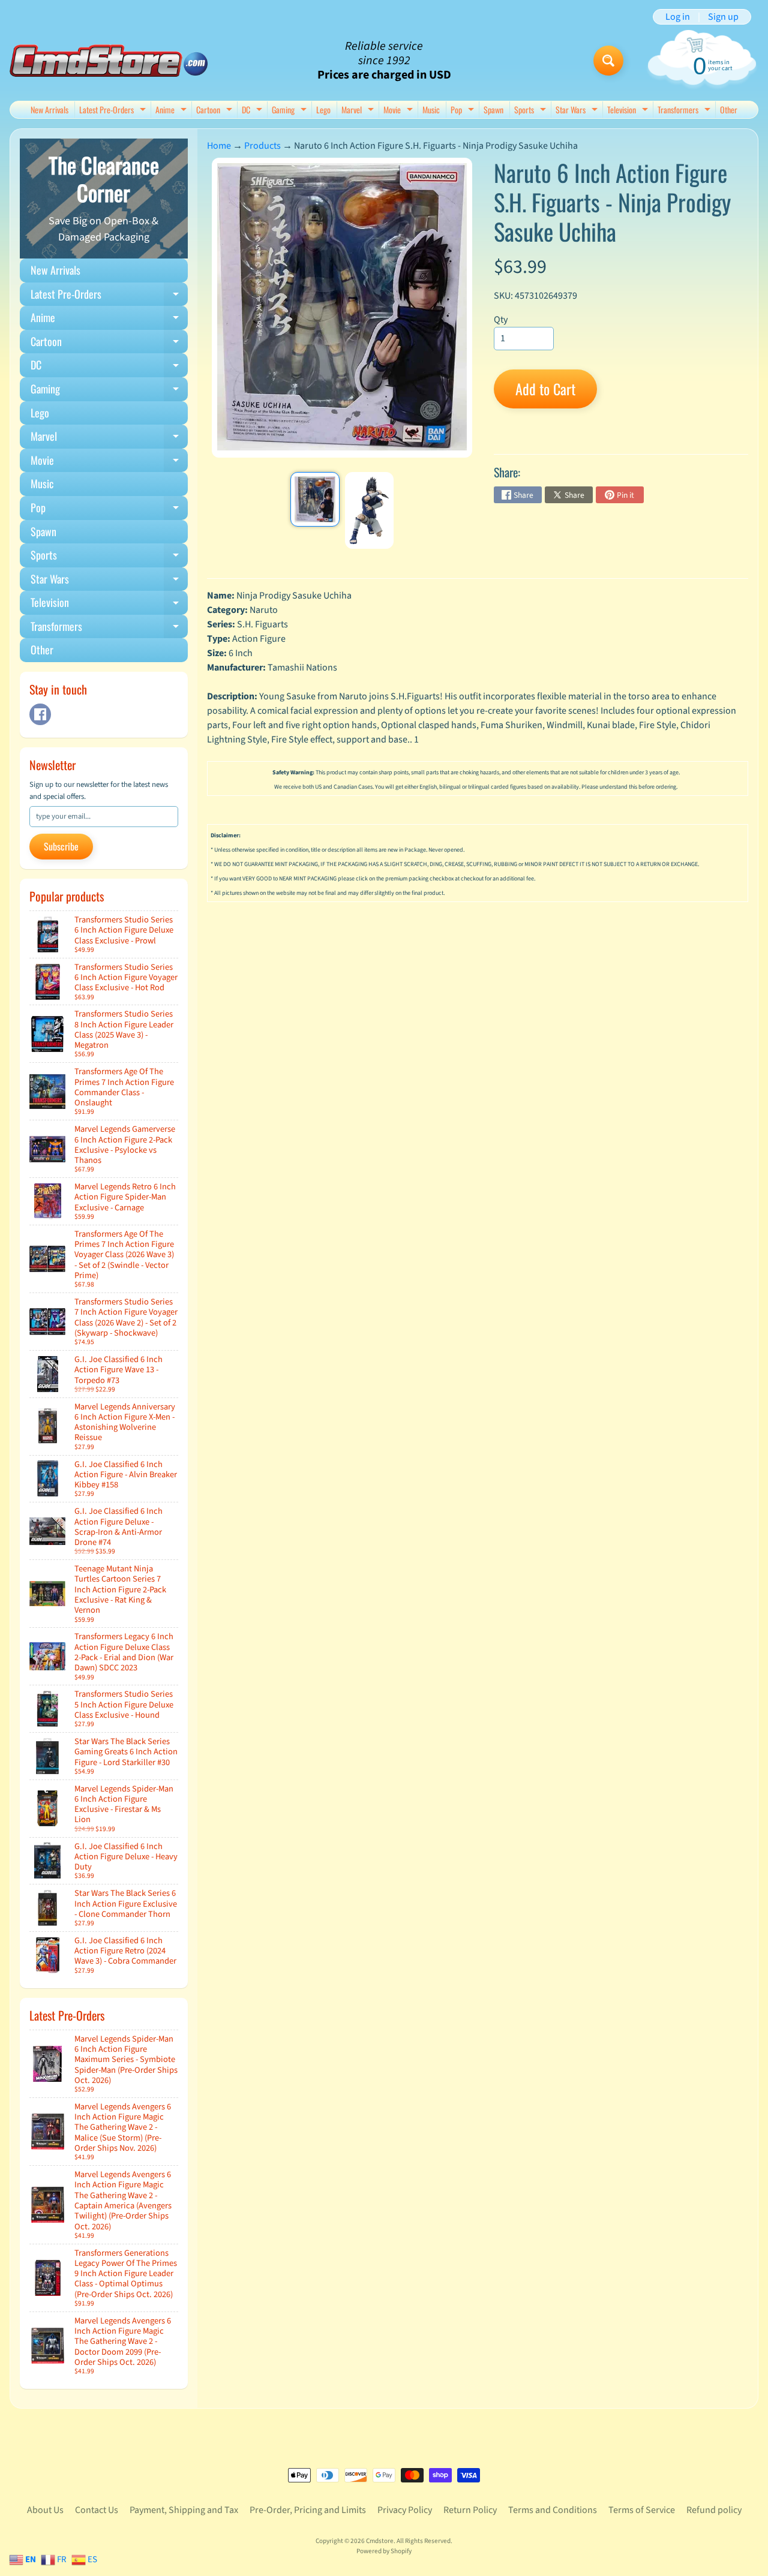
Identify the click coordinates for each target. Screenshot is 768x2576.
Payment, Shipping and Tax (184, 2510)
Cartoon (216, 111)
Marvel (359, 111)
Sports (532, 111)
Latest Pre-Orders (114, 111)
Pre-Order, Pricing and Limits (308, 2510)
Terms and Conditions (553, 2510)
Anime (172, 111)
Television (629, 111)
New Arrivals (49, 109)
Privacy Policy (405, 2510)
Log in (678, 17)
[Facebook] (40, 714)
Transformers (685, 111)
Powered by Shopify (384, 2551)
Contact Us (97, 2510)
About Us (45, 2510)
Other (729, 109)
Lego (323, 109)
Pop (464, 111)
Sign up (723, 17)
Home (219, 146)
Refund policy (714, 2510)
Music (431, 109)
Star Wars (578, 111)
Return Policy (470, 2510)
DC (253, 111)
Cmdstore (380, 2541)
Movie (400, 111)
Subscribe (61, 846)
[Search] (608, 61)
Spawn (493, 109)
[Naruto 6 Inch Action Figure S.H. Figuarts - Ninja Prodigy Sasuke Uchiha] (315, 500)
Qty (501, 320)
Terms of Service (642, 2510)
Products (262, 146)
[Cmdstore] (109, 61)
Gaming (291, 111)
